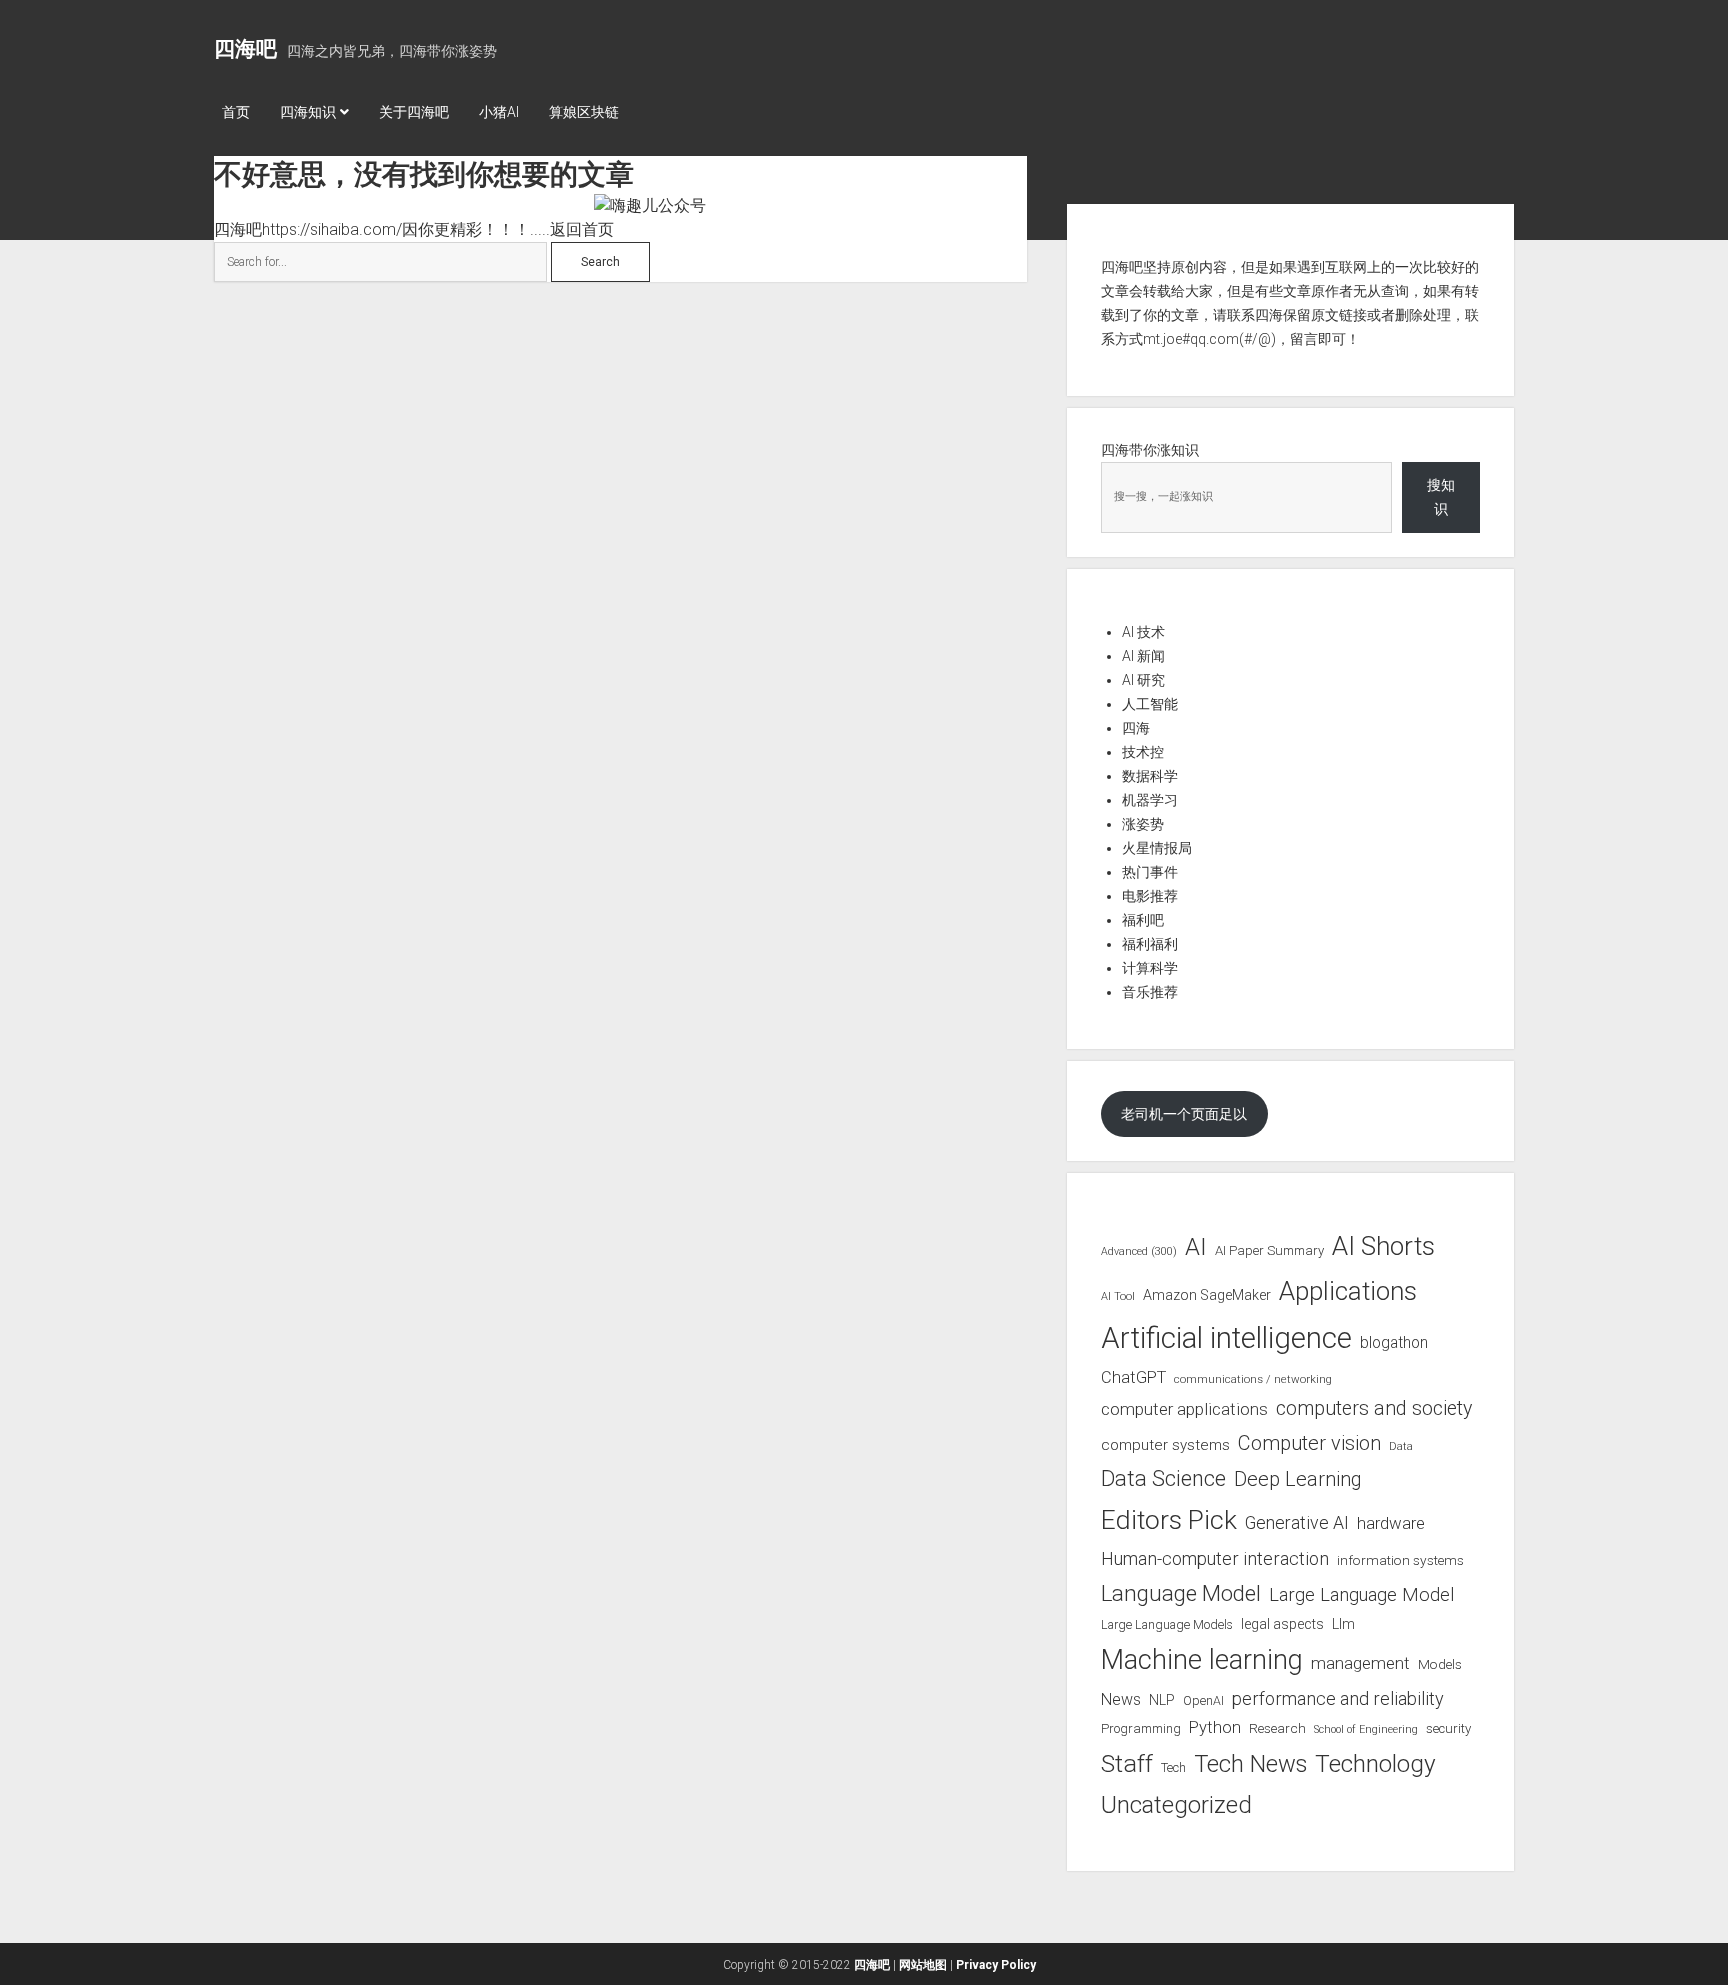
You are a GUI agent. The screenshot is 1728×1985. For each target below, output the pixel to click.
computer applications (1184, 1409)
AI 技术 (1143, 632)
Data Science (1163, 1478)
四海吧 (245, 49)
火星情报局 (1157, 848)
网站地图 (923, 1965)
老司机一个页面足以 (1184, 1114)
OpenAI (1203, 1700)
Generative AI (1297, 1523)
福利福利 (1150, 944)
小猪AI (499, 112)
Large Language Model (1361, 1595)
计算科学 (1150, 968)
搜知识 (1441, 497)
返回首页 (582, 229)
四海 (1136, 728)
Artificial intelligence (1226, 1338)
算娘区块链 (584, 112)
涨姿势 (1143, 824)
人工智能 (1150, 704)
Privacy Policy (996, 1965)
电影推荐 (1150, 896)
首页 (236, 112)
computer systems (1165, 1445)
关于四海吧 (414, 112)
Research (1277, 1728)
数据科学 (1150, 776)
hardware (1391, 1523)
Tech (1173, 1767)
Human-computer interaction (1215, 1558)
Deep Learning (1298, 1479)
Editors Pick (1169, 1519)
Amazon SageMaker (1207, 1295)
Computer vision (1309, 1443)
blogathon (1394, 1343)
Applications (1348, 1291)
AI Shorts (1383, 1246)
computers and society (1374, 1408)
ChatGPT (1133, 1377)
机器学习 (1150, 800)
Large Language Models (1167, 1625)
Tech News (1250, 1764)
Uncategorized (1176, 1805)
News (1121, 1699)
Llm (1343, 1624)
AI (1196, 1247)
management (1360, 1663)
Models (1440, 1664)
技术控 (1143, 752)
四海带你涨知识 (1150, 450)
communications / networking (1253, 1379)
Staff (1127, 1763)
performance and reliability (1338, 1698)
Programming (1141, 1728)
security (1448, 1728)
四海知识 (308, 112)
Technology (1375, 1763)
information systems (1400, 1560)
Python (1215, 1727)
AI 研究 (1143, 680)
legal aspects (1282, 1624)
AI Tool (1118, 1296)
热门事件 (1150, 872)
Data (1401, 1446)
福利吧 (1143, 920)
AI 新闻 (1143, 656)
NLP (1162, 1700)
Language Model (1181, 1593)
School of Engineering (1366, 1729)
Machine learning (1202, 1660)
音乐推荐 (1150, 992)
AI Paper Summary (1269, 1250)
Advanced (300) (1139, 1251)
